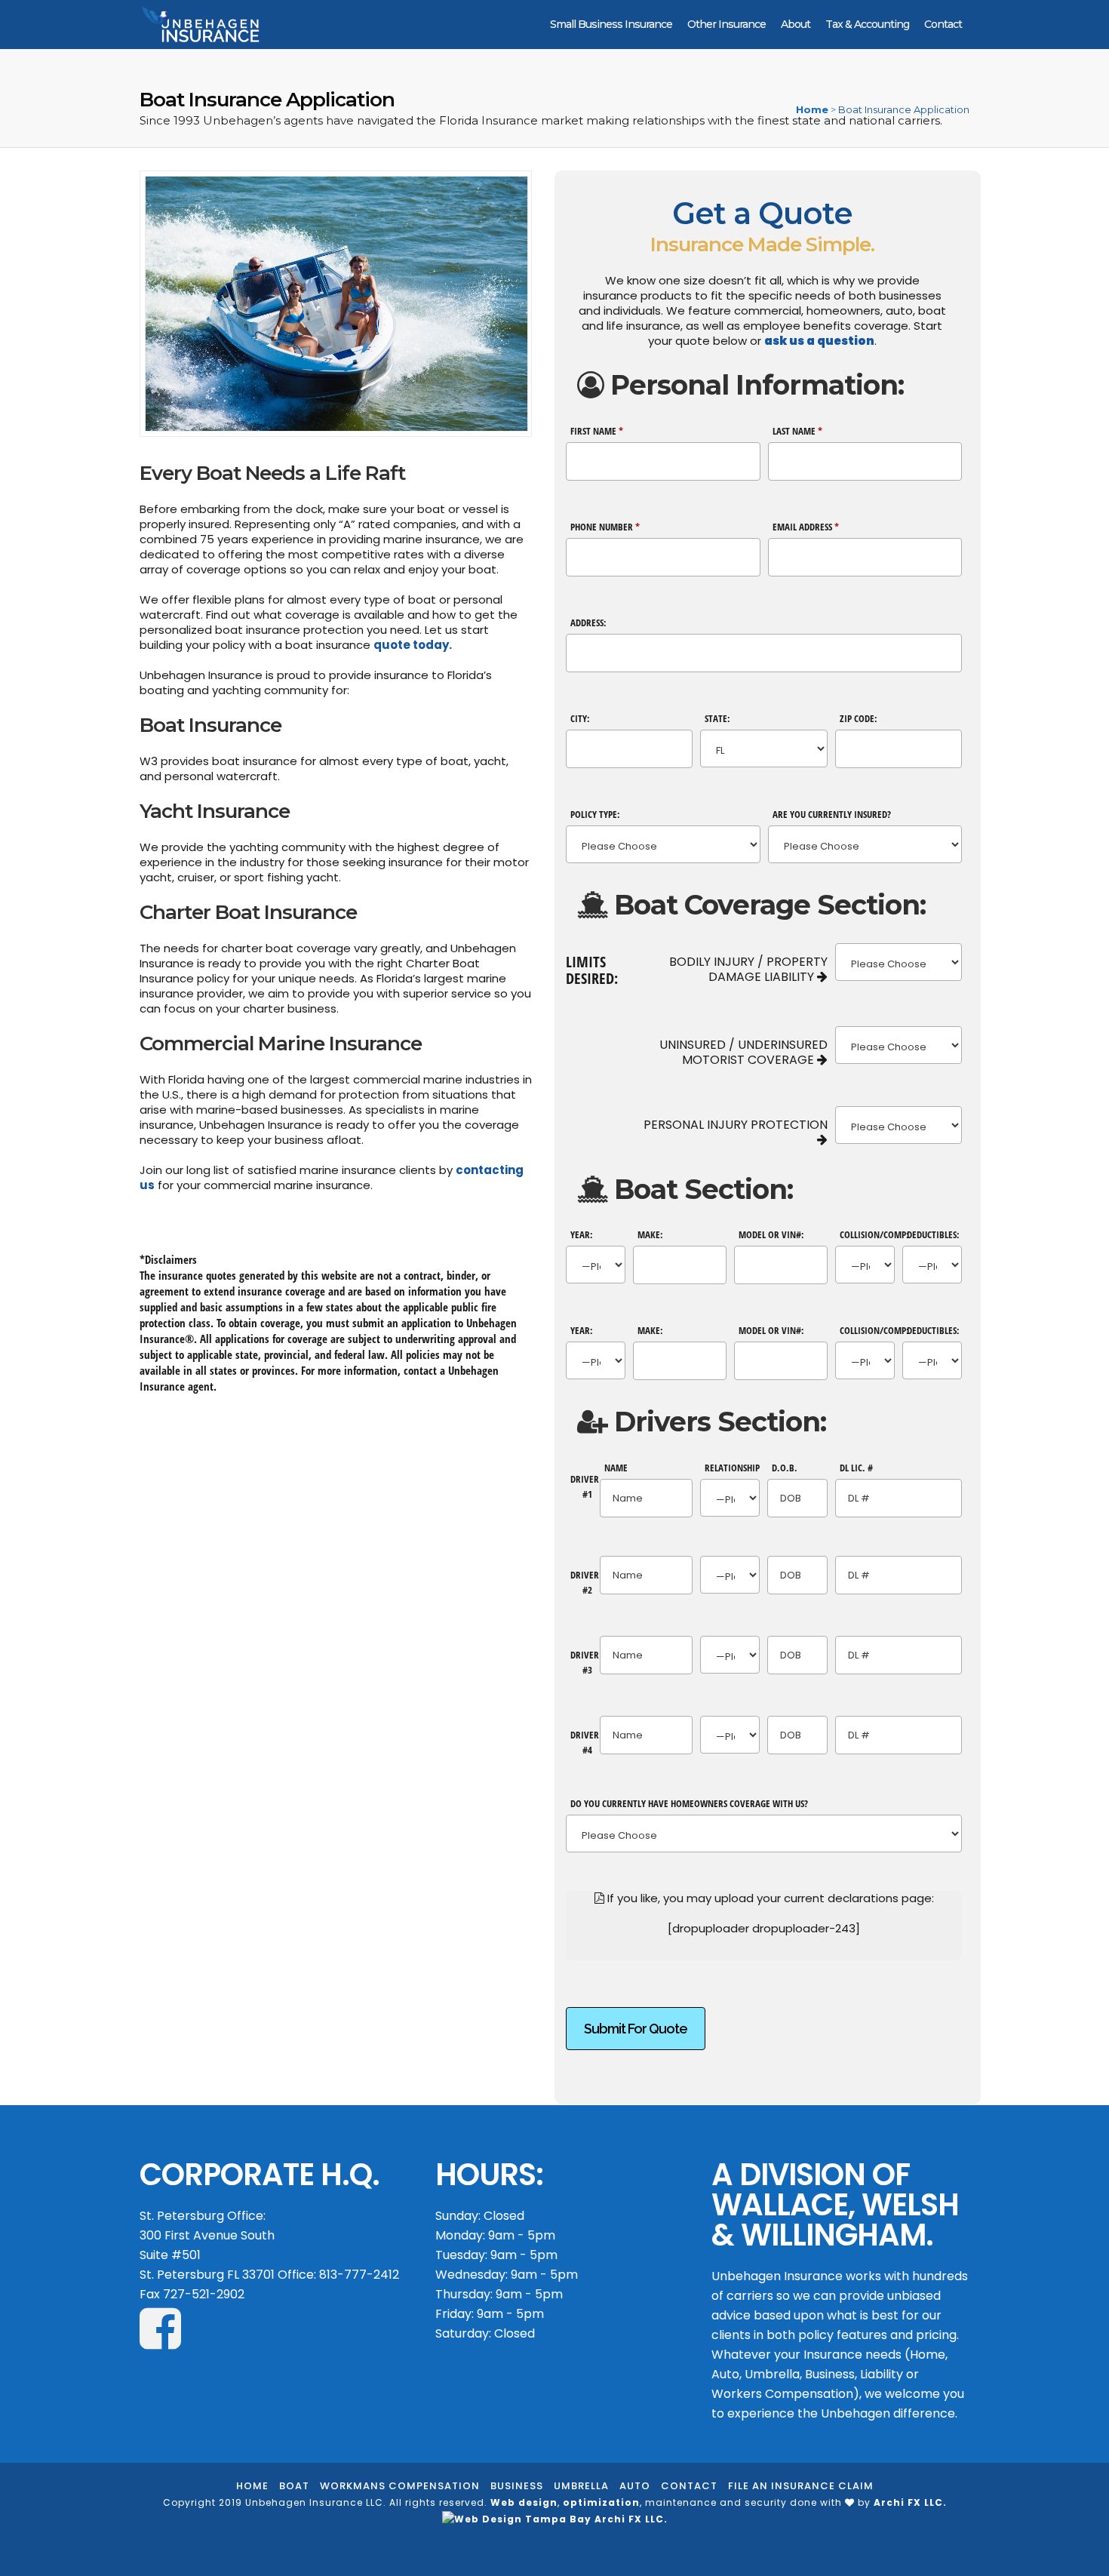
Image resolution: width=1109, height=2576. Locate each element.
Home (812, 109)
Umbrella (581, 2486)
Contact (689, 2486)
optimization (601, 2502)
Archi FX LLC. (910, 2502)
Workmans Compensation (400, 2486)
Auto (635, 2486)
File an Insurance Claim (801, 2486)
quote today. (413, 645)
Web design (524, 2502)
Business (517, 2486)
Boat (294, 2486)
